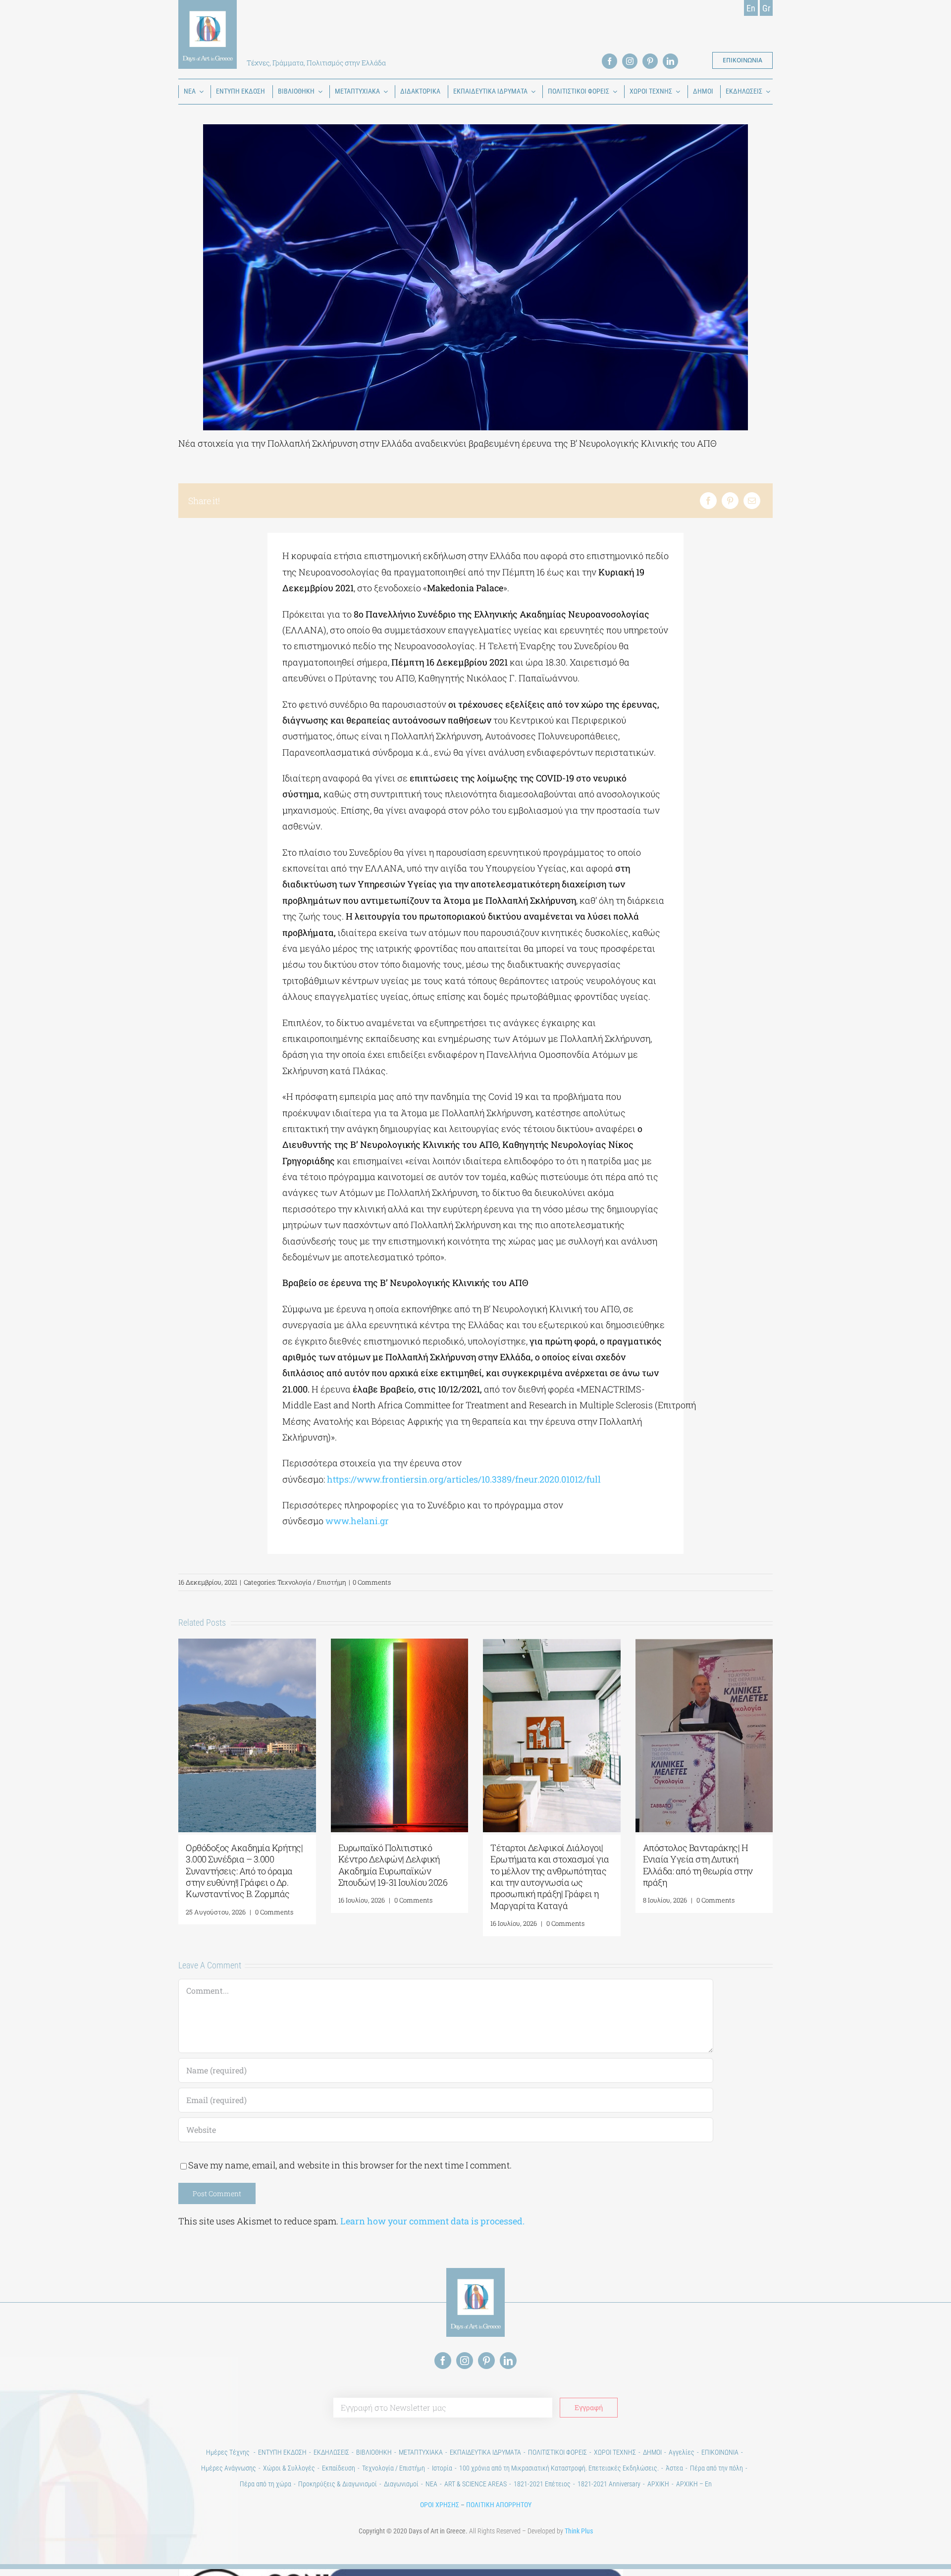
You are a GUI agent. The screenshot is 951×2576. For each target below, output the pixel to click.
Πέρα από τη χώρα (265, 2484)
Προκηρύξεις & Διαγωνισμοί (338, 2484)
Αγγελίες (682, 2452)
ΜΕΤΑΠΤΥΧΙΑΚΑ (421, 2452)
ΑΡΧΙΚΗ (658, 2484)
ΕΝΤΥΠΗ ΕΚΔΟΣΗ (282, 2452)
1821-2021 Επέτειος (542, 2484)
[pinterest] (650, 61)
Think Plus (579, 2531)
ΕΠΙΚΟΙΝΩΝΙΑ (720, 2452)
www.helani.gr (357, 1521)
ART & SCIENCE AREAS (475, 2484)
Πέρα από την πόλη (716, 2468)
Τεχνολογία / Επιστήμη (312, 1582)
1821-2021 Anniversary (609, 2484)
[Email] (752, 501)
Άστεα (674, 2468)
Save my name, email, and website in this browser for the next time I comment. (350, 2165)
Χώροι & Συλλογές (289, 2468)
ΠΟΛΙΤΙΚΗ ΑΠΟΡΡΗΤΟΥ (499, 2505)
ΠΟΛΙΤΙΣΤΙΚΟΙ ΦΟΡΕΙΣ (557, 2452)
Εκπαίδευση (339, 2468)
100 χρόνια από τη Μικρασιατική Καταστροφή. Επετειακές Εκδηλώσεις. (559, 2468)
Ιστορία (442, 2468)
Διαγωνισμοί (401, 2484)
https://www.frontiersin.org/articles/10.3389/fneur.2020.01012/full (464, 1479)
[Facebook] (708, 501)
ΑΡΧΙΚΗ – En (694, 2484)
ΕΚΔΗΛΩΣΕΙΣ (331, 2452)
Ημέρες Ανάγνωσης (229, 2468)
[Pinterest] (730, 501)
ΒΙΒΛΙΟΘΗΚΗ (374, 2452)
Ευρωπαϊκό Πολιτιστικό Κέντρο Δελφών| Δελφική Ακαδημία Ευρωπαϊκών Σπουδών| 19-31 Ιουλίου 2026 (393, 1865)
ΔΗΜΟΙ (652, 2452)
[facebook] (609, 61)
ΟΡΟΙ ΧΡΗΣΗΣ (440, 2505)
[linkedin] (670, 61)
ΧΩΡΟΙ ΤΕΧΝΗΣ (615, 2452)
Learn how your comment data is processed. (432, 2221)
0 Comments (372, 1582)
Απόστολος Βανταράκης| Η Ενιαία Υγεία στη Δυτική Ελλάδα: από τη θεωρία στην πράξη (698, 1865)
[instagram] (630, 61)
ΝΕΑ (431, 2484)
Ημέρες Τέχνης (229, 2452)
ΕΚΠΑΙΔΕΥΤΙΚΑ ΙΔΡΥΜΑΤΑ (485, 2452)
